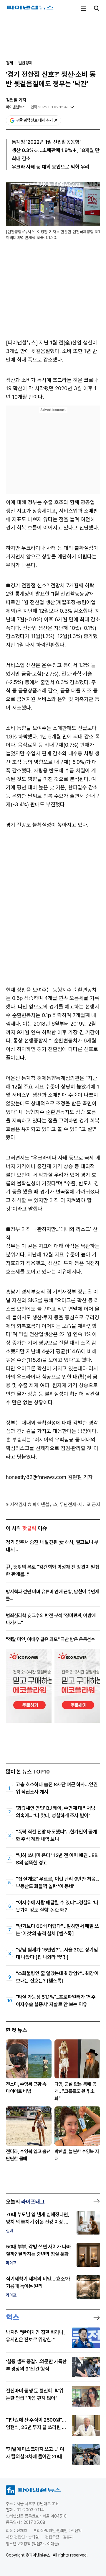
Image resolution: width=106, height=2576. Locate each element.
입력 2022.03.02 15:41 (50, 107)
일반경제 (25, 63)
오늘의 (25, 2202)
